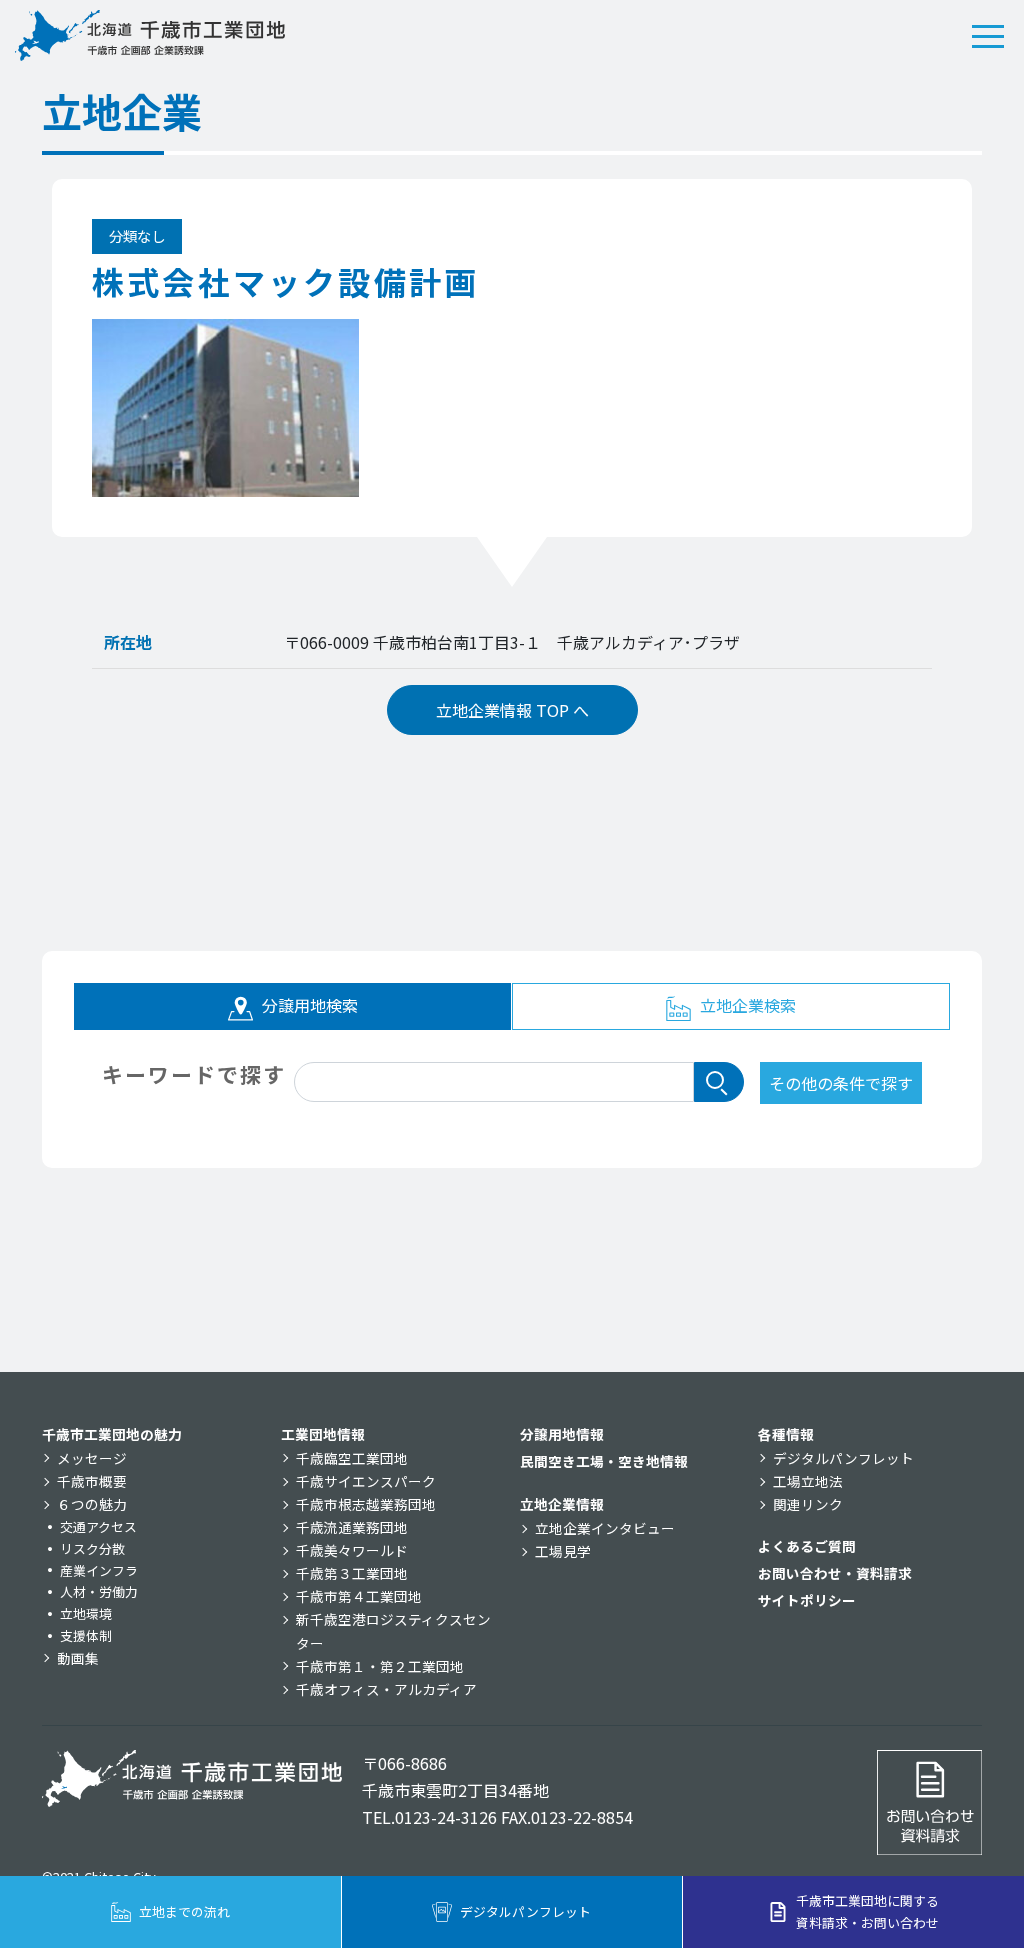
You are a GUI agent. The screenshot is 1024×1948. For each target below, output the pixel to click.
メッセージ (92, 1458)
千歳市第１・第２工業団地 (380, 1666)
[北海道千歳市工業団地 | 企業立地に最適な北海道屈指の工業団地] (150, 35)
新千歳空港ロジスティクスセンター (393, 1630)
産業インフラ (99, 1570)
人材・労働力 (99, 1591)
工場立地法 (808, 1481)
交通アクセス (98, 1526)
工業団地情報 (323, 1434)
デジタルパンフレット (843, 1458)
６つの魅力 (92, 1504)
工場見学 (563, 1551)
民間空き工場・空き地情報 (604, 1461)
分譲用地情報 (562, 1434)
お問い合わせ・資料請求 (835, 1573)
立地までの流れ (184, 1911)
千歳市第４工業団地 (359, 1596)
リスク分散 (92, 1548)
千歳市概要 (92, 1481)
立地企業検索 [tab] (746, 1005)
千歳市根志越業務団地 (366, 1504)
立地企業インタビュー (605, 1528)
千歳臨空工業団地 (352, 1458)
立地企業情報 (562, 1504)
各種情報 (786, 1434)
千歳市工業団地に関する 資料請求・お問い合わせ (867, 1911)
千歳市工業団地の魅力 (112, 1434)
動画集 (78, 1658)
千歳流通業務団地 (352, 1527)
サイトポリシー (807, 1600)
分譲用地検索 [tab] (308, 1005)
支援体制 (86, 1635)
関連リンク (808, 1504)
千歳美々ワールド (352, 1550)
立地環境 (86, 1613)
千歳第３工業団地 (352, 1573)
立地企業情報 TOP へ (512, 710)
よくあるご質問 (807, 1546)
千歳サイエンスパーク (366, 1481)
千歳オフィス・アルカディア (386, 1689)
